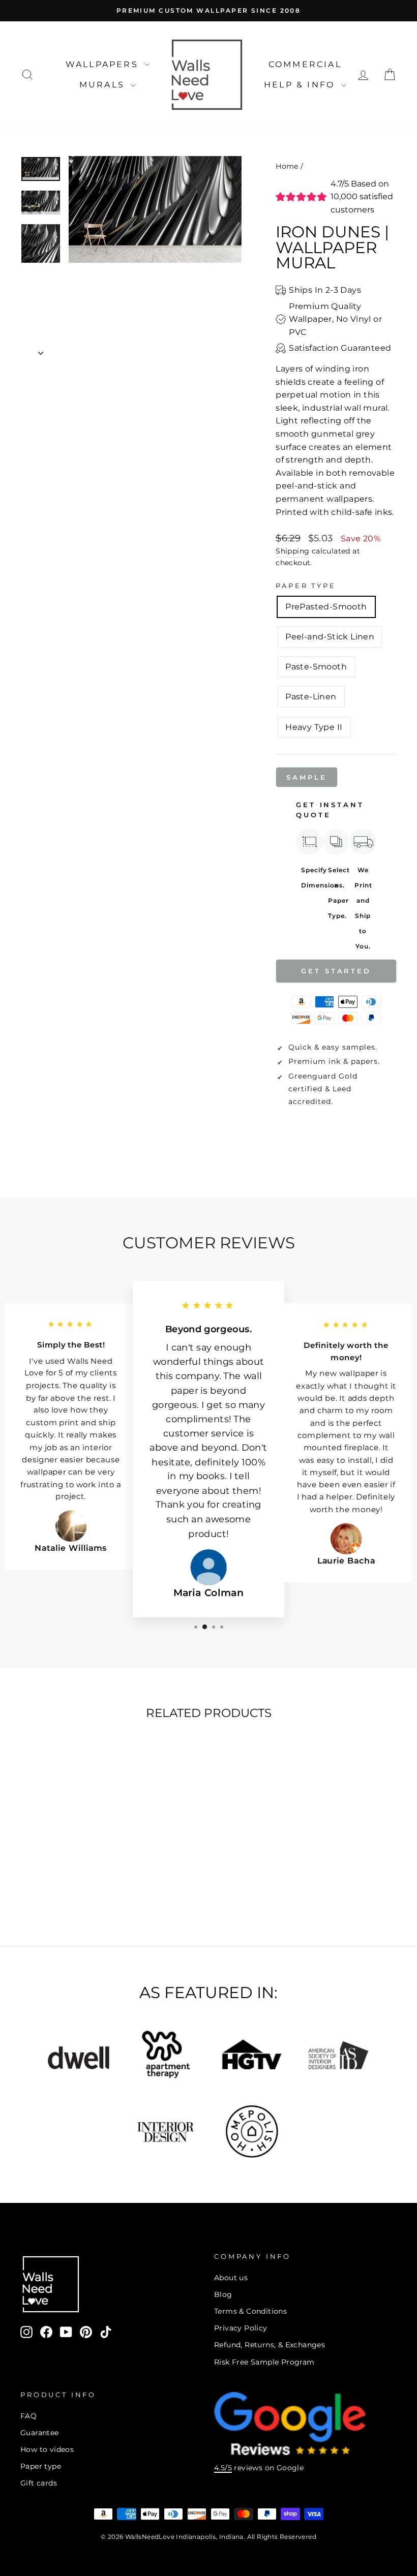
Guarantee (40, 2433)
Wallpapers (104, 64)
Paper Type (306, 586)
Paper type (41, 2466)
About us (231, 2278)
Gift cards (39, 2483)
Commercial (305, 64)
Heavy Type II (314, 727)
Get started (336, 971)
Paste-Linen (311, 697)
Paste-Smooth (316, 667)
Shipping (292, 551)
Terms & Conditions (250, 2311)
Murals (104, 85)
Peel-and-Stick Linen (330, 637)
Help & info (301, 85)
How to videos (47, 2449)
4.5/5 (223, 2468)
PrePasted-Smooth (326, 607)
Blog (223, 2294)
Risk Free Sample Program (264, 2362)
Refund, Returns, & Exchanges (270, 2345)
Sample (306, 777)
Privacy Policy (241, 2328)
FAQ (28, 2416)
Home (287, 166)
